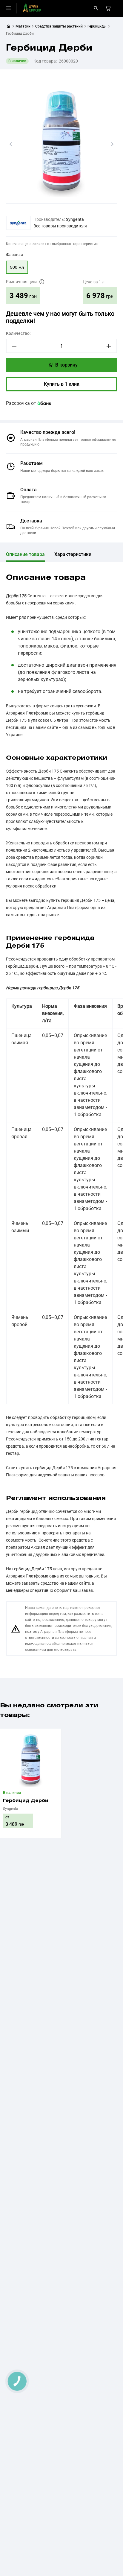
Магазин (23, 26)
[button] (11, 144)
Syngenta (75, 219)
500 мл (17, 267)
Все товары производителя (60, 226)
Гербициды (97, 26)
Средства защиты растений (59, 26)
